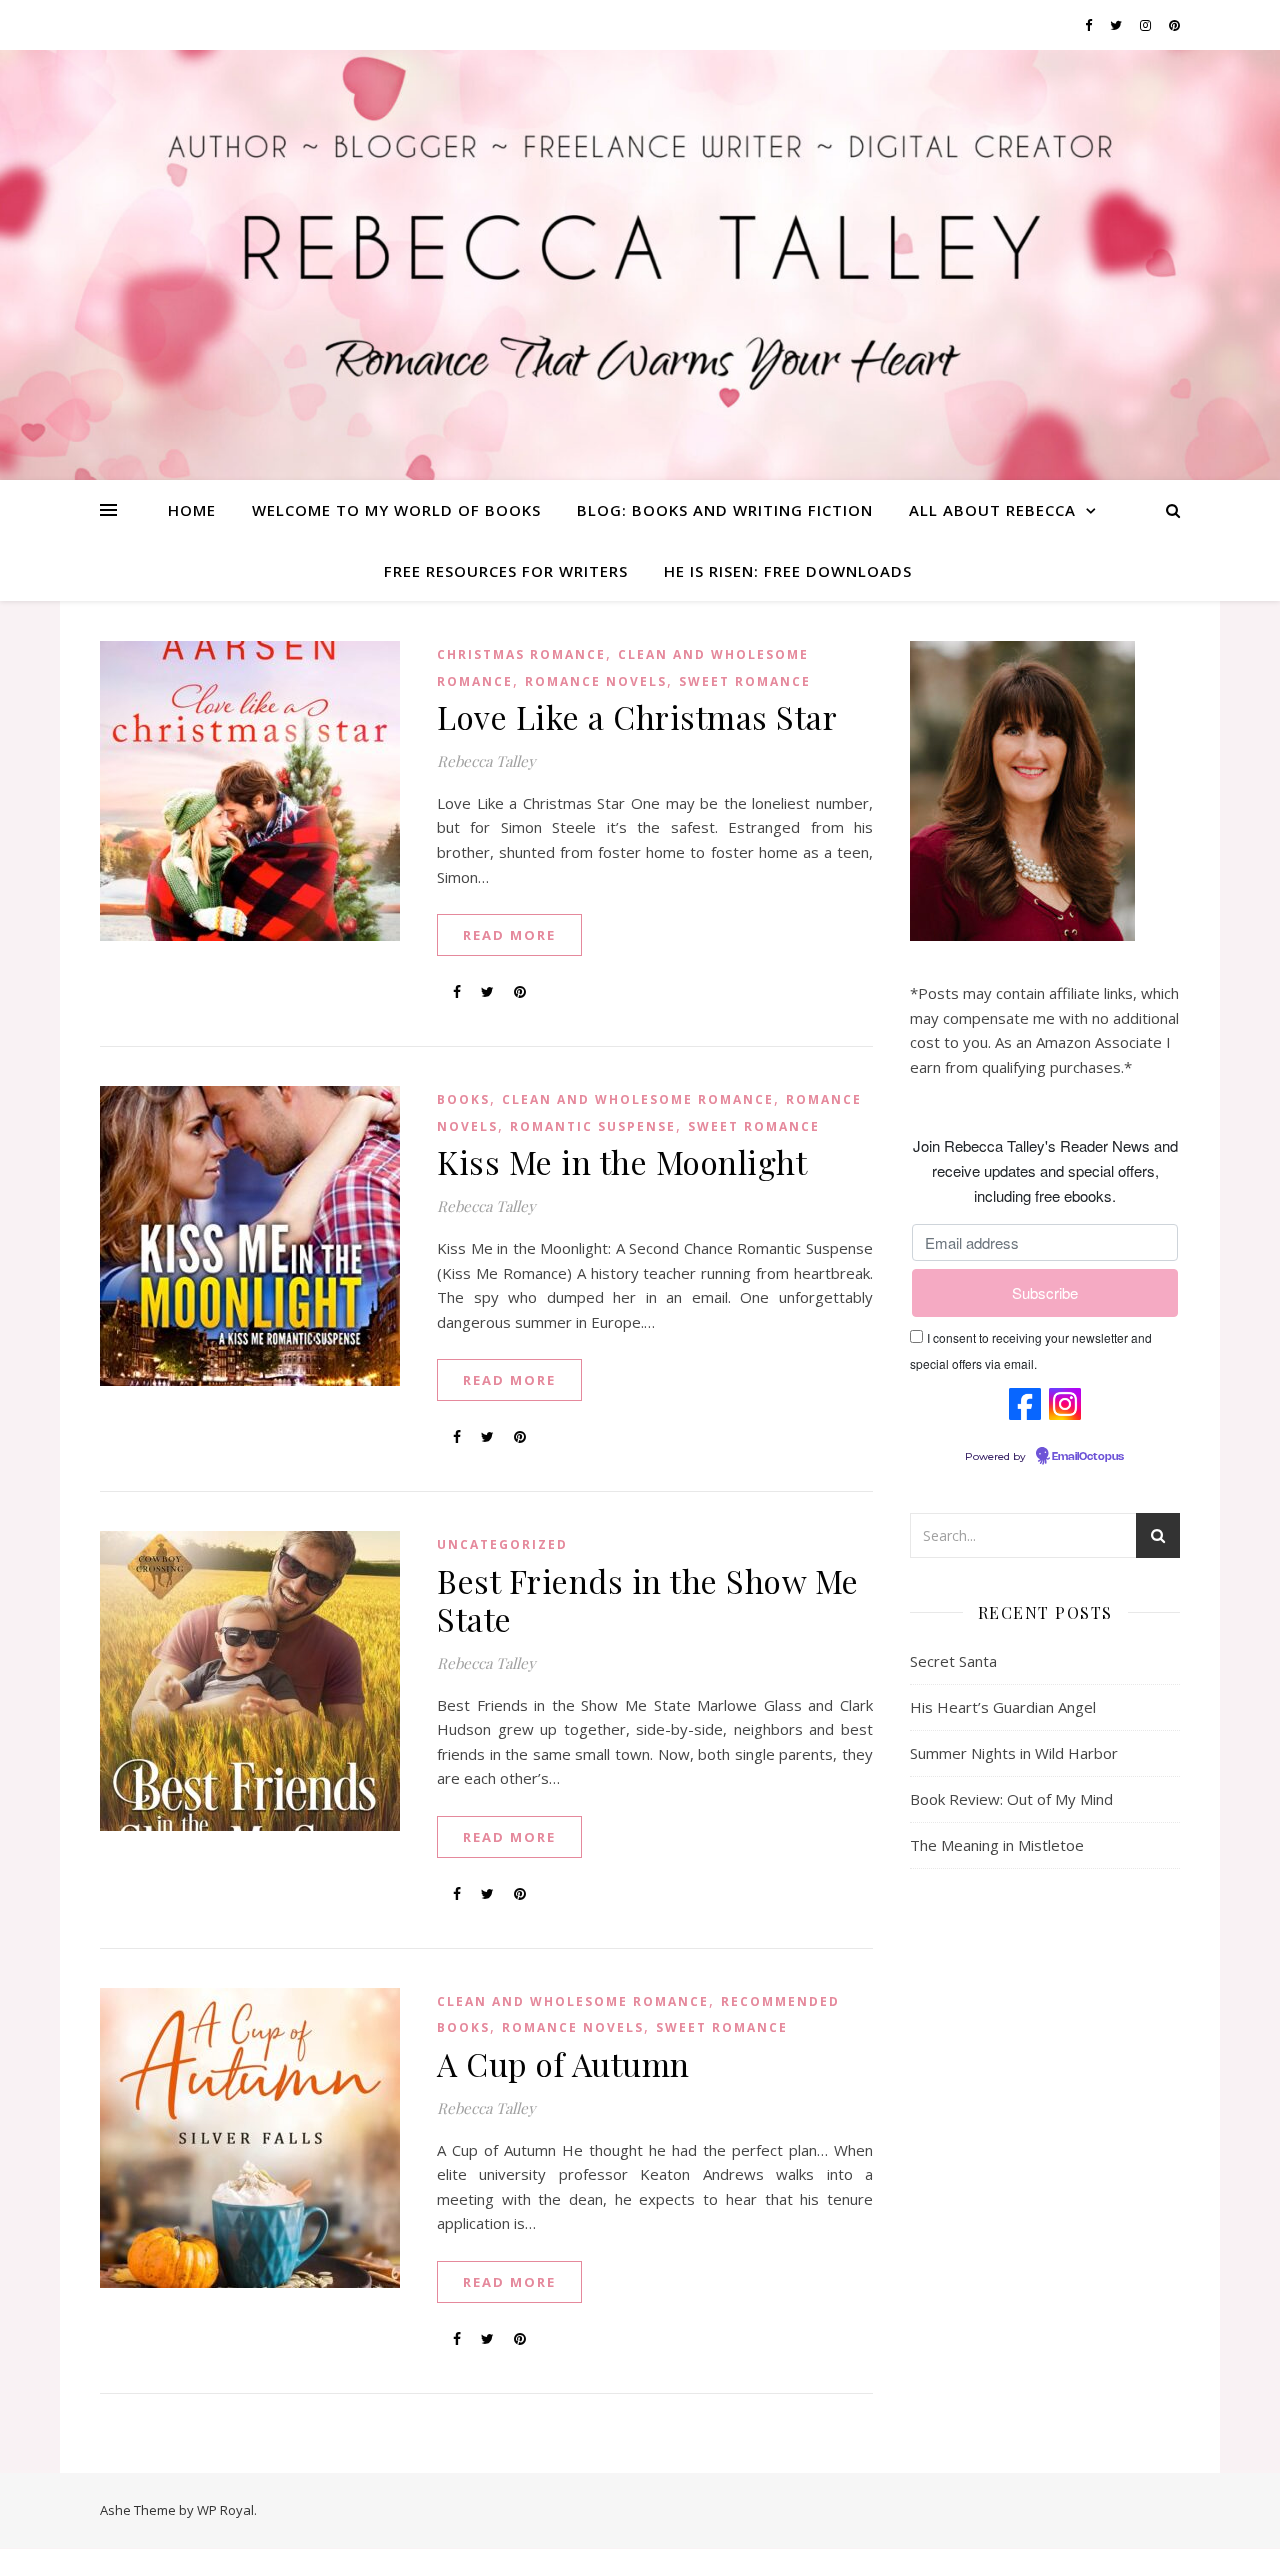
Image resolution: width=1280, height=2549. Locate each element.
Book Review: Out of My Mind (1011, 1799)
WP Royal (225, 2510)
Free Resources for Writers (506, 571)
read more (509, 935)
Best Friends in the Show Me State (648, 1599)
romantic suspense (593, 1126)
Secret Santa (953, 1661)
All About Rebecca (992, 510)
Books (463, 1099)
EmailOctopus (1088, 1457)
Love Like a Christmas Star (637, 716)
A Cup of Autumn (563, 2063)
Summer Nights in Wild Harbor (1014, 1753)
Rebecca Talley (486, 761)
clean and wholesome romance (638, 1099)
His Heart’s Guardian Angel (1003, 1707)
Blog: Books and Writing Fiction (725, 510)
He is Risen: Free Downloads (788, 571)
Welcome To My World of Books (396, 510)
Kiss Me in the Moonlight (622, 1161)
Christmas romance (521, 654)
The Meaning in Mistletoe (997, 1845)
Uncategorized (502, 1544)
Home (192, 510)
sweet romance (745, 681)
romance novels (596, 681)
